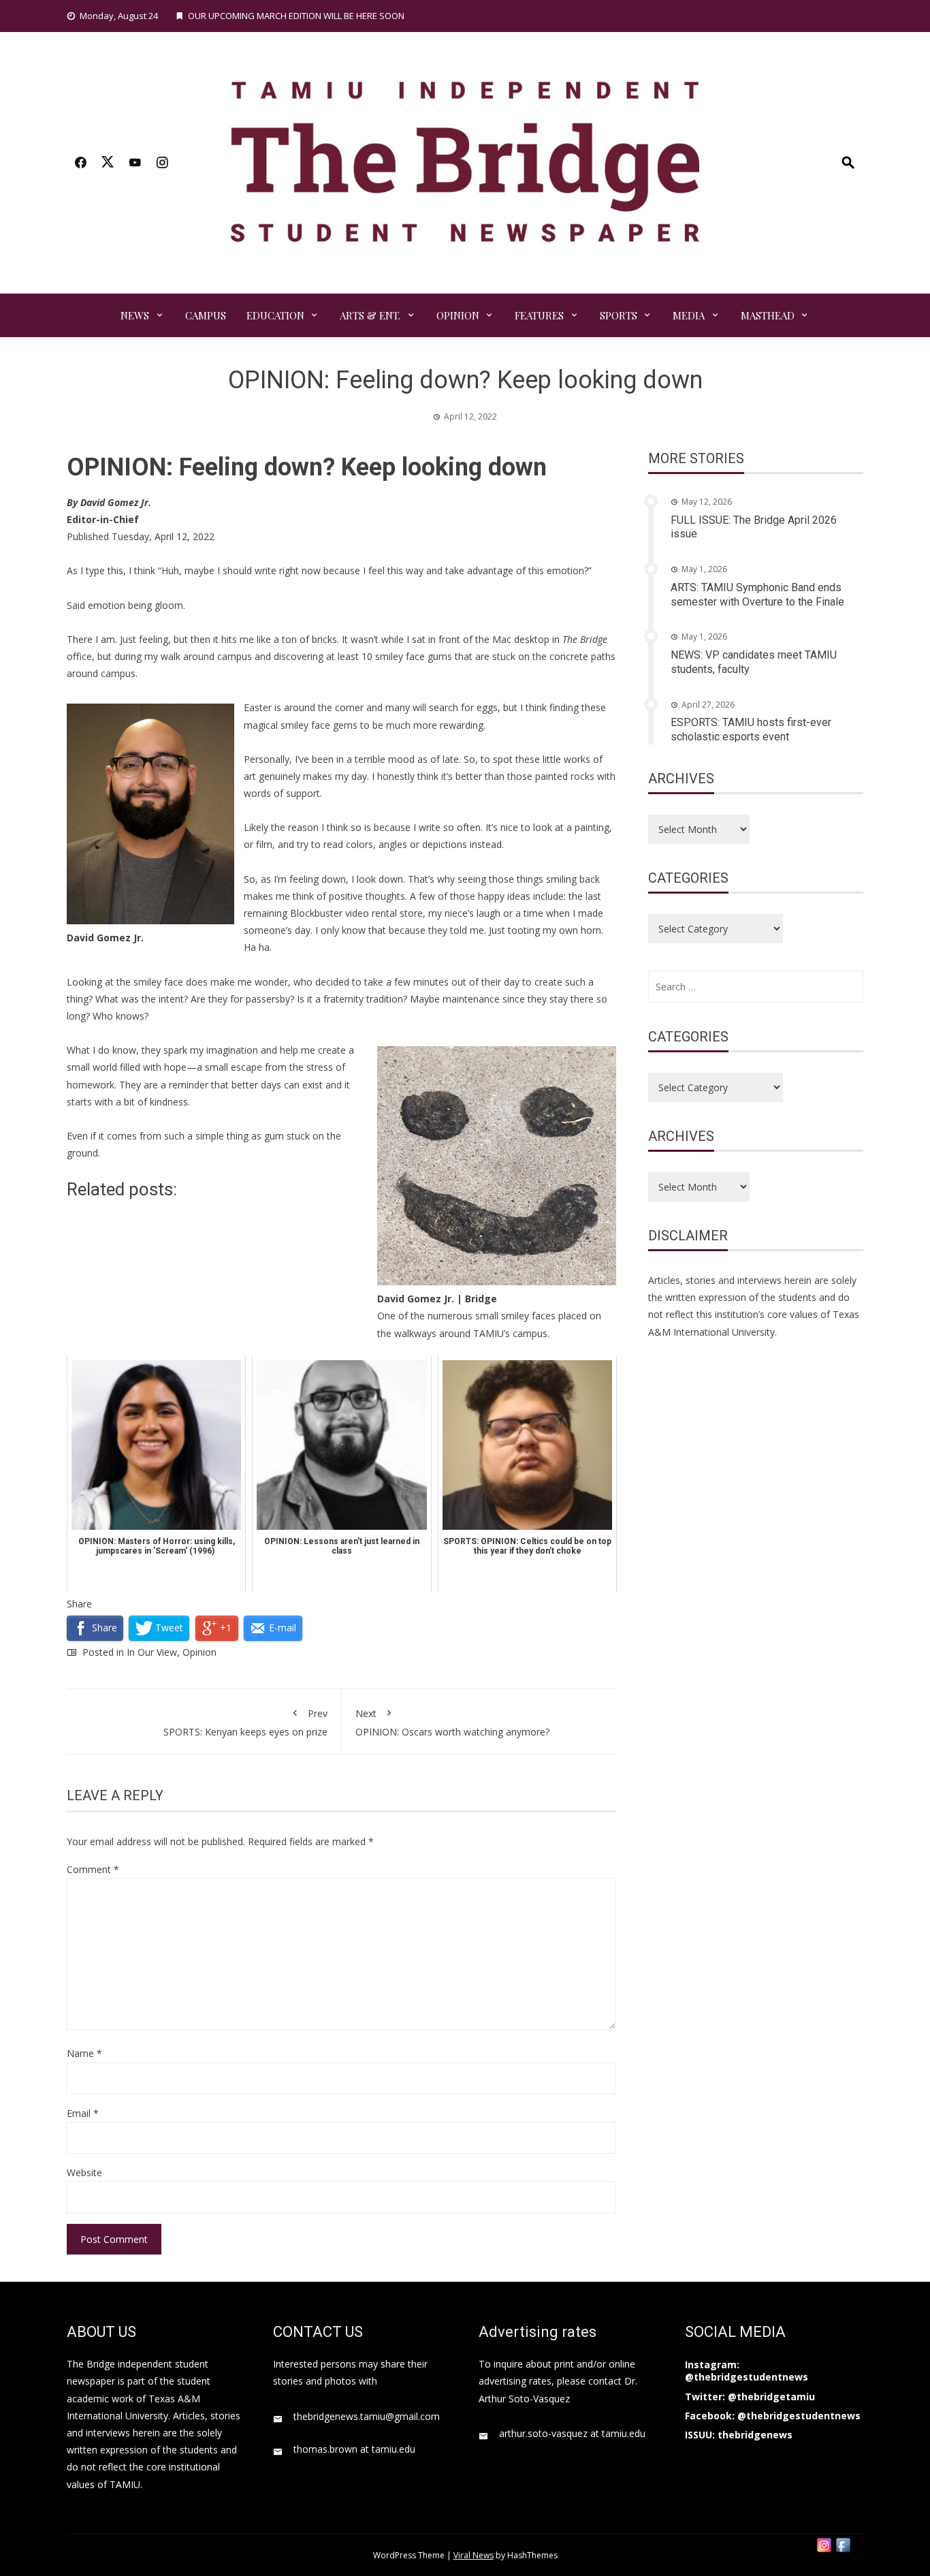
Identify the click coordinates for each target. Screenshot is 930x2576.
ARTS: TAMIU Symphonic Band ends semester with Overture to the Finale (757, 595)
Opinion (458, 315)
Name (84, 2053)
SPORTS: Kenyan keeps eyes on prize (245, 1723)
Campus (206, 315)
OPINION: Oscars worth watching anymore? (452, 1723)
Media (689, 315)
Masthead (768, 315)
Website (84, 2172)
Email (83, 2113)
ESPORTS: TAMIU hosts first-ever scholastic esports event (751, 729)
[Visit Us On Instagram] (824, 2544)
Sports (619, 315)
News (135, 315)
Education (275, 315)
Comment (93, 1869)
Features (539, 315)
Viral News (474, 2555)
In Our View (152, 1652)
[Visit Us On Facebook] (843, 2544)
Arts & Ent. (370, 315)
